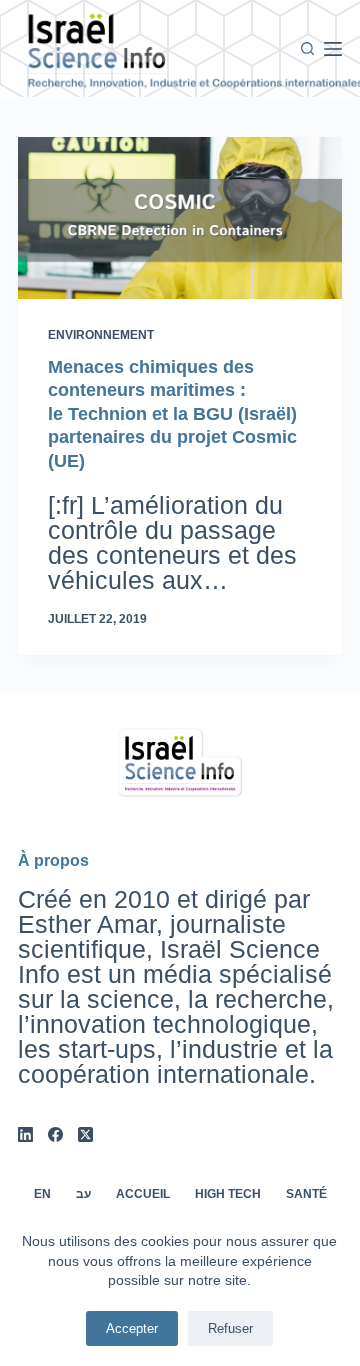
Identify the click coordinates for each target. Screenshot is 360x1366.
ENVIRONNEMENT (101, 335)
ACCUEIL (143, 1194)
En (42, 1194)
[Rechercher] (307, 48)
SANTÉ (306, 1194)
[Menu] (333, 49)
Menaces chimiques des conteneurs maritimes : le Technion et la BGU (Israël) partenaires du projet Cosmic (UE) (172, 414)
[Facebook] (55, 1134)
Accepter (132, 1328)
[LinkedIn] (25, 1134)
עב (83, 1194)
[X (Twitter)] (85, 1134)
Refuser (230, 1328)
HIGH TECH (228, 1194)
